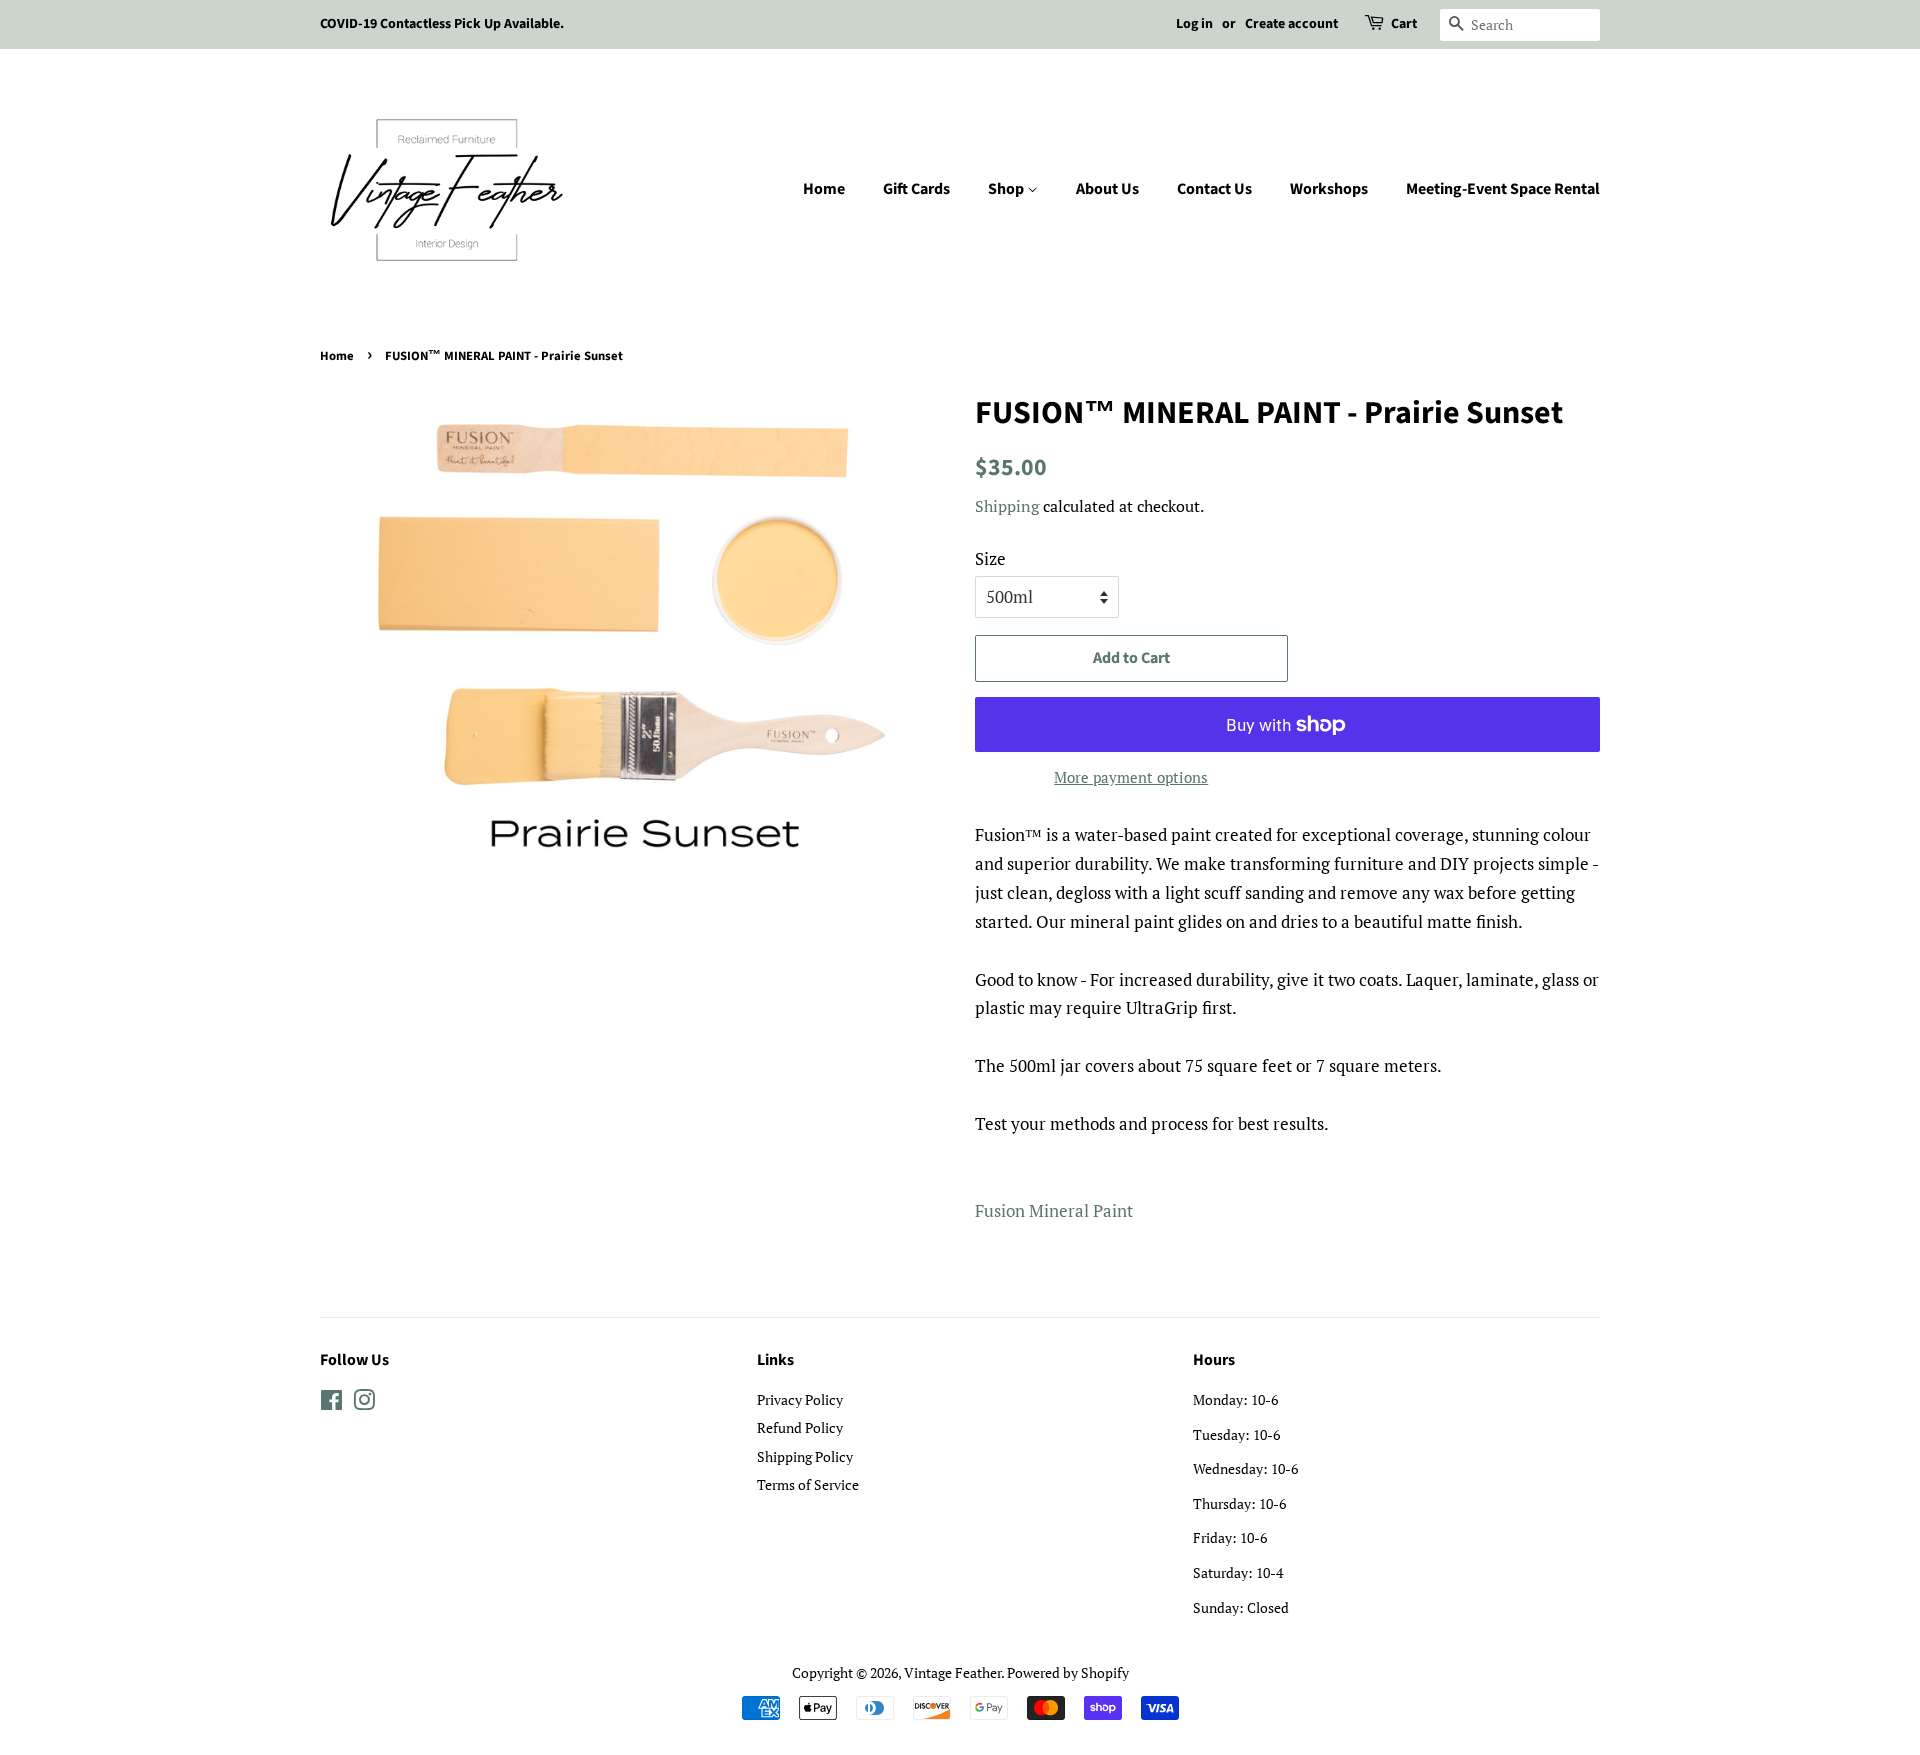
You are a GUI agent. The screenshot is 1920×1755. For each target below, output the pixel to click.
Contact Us (1214, 189)
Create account (1291, 24)
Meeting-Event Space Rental (1503, 189)
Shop (1007, 189)
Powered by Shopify (1068, 1672)
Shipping (1007, 506)
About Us (1107, 189)
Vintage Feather (952, 1672)
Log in (1194, 24)
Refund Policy (800, 1427)
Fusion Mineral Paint (1054, 1210)
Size (990, 558)
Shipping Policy (805, 1456)
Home (824, 189)
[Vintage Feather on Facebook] (331, 1403)
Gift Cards (916, 189)
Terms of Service (808, 1484)
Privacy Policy (800, 1399)
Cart (1404, 24)
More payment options (1131, 777)
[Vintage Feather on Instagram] (364, 1403)
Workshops (1329, 189)
